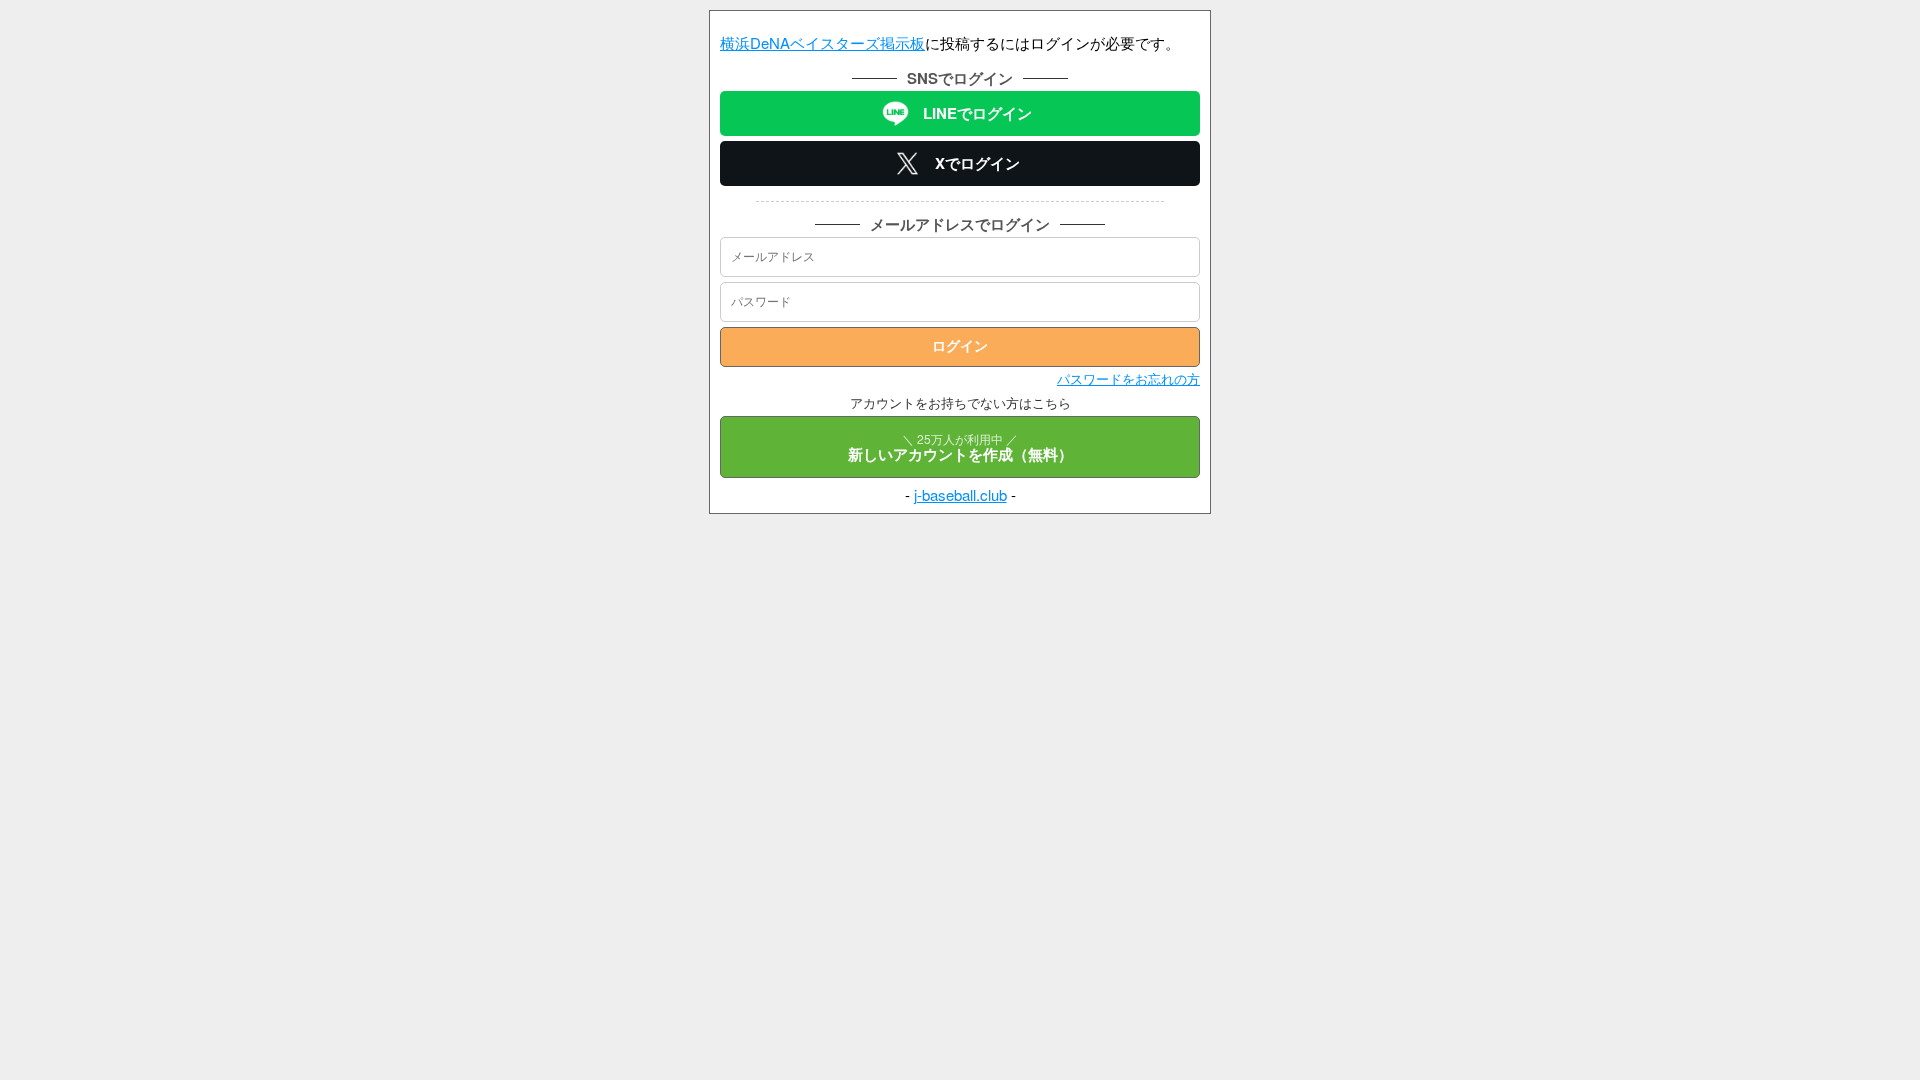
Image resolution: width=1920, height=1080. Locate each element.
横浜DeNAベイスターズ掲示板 (822, 42)
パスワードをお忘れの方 (1128, 378)
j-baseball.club (960, 494)
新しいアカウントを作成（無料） (960, 447)
